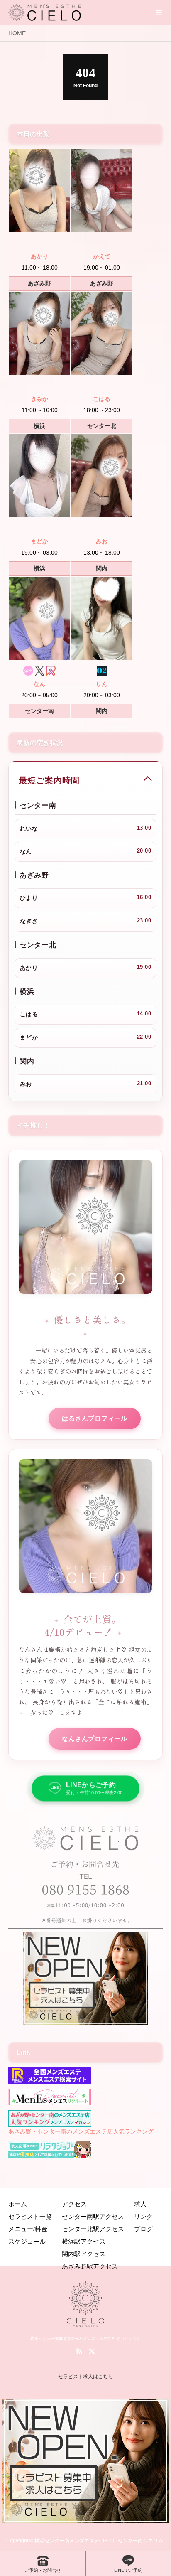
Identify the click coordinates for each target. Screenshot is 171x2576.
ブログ (143, 2229)
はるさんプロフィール (95, 1418)
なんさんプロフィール (95, 1739)
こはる (102, 399)
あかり (39, 256)
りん (102, 684)
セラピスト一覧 (30, 2216)
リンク (143, 2216)
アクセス (74, 2204)
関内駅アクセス (84, 2254)
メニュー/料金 (28, 2229)
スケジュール (27, 2241)
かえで (102, 256)
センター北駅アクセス (93, 2229)
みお (102, 541)
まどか (39, 541)
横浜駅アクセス (84, 2241)
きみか (39, 399)
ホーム (18, 2204)
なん (39, 684)
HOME (17, 33)
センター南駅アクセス (93, 2216)
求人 (140, 2204)
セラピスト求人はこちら (85, 2377)
